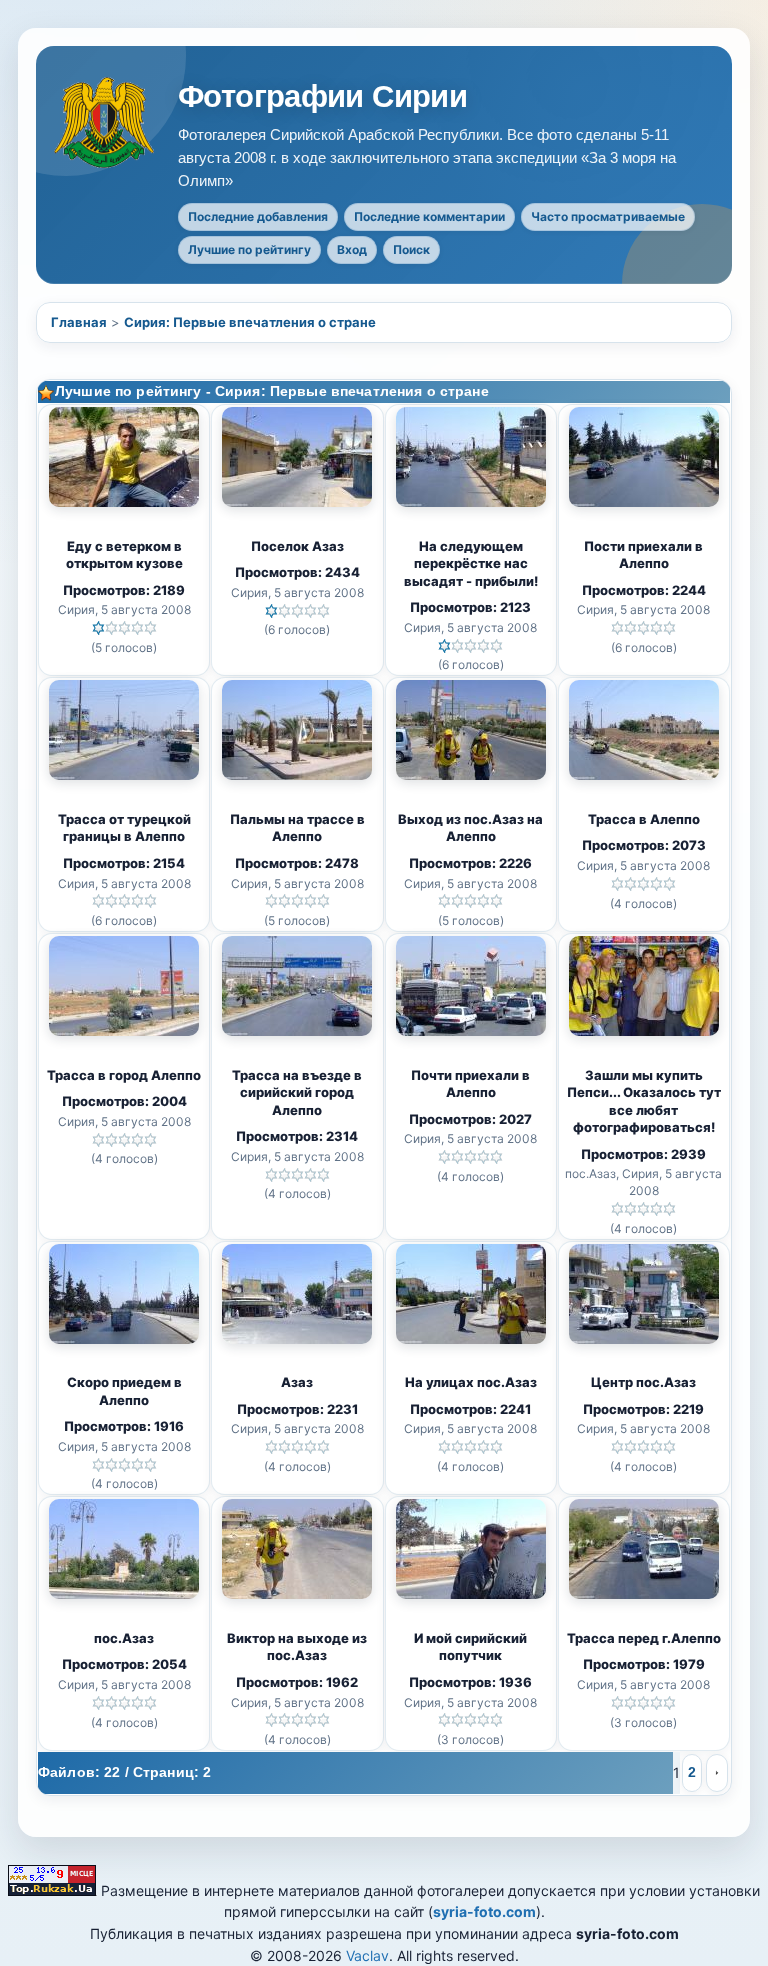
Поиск (411, 249)
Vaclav (367, 1955)
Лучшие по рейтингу (249, 249)
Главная (79, 322)
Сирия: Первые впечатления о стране (250, 322)
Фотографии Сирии (322, 97)
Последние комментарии (429, 216)
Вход (352, 249)
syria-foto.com (484, 1911)
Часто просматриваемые (608, 216)
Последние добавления (258, 216)
